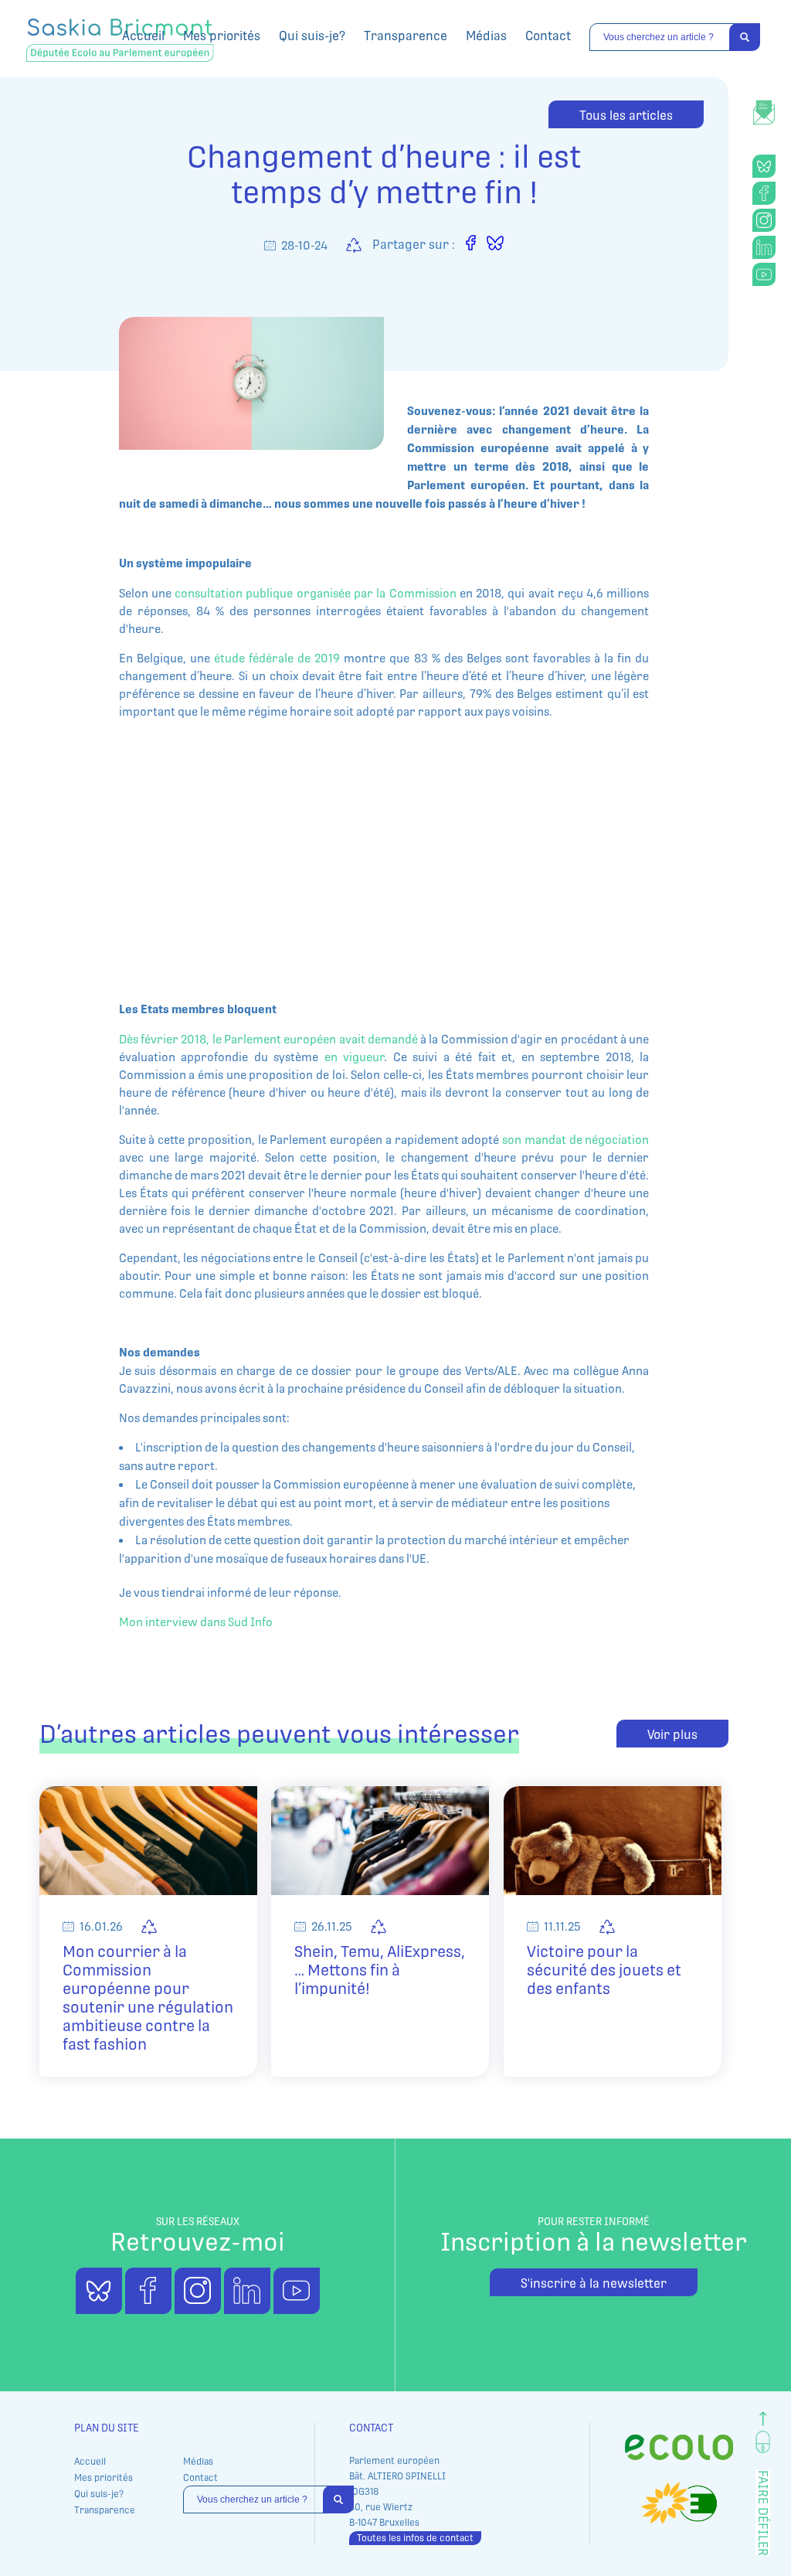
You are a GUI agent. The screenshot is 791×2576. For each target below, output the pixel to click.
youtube (764, 274)
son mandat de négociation (575, 1140)
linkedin (764, 247)
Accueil (143, 36)
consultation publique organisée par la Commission (317, 593)
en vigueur (351, 1057)
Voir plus (672, 1735)
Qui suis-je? (312, 36)
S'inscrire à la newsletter (594, 2283)
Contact (548, 36)
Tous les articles (626, 116)
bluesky (764, 166)
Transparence (406, 36)
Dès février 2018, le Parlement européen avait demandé (268, 1039)
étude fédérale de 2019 (279, 658)
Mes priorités (222, 36)
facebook (764, 193)
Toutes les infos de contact (415, 2538)
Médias (486, 36)
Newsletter (764, 104)
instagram (764, 220)
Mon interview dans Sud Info (196, 1622)
